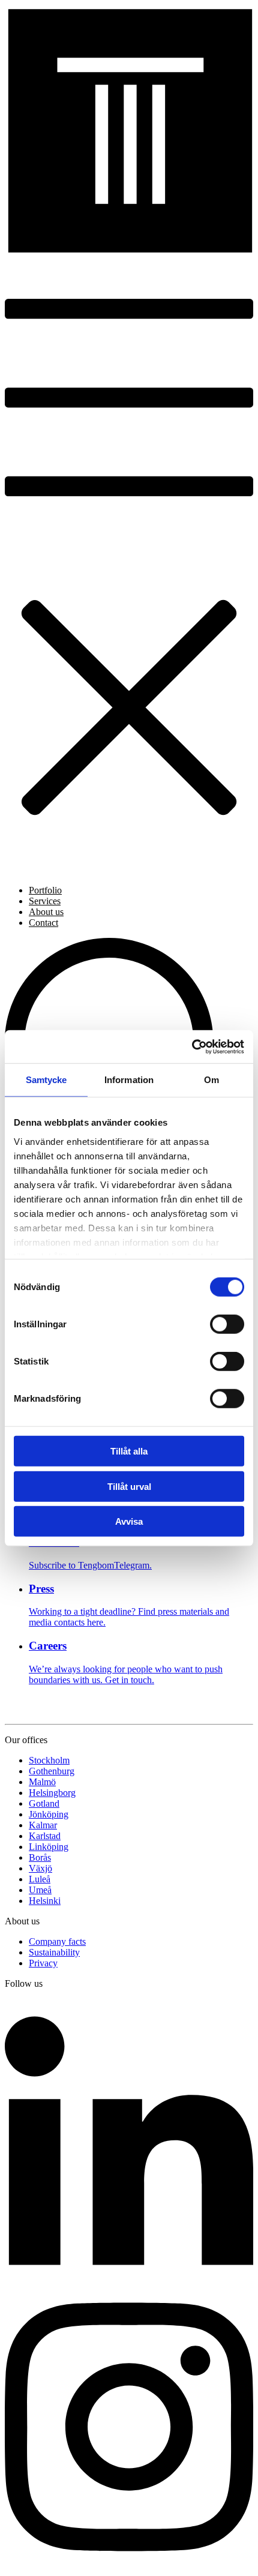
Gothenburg (52, 1771)
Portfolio (45, 890)
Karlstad (45, 1836)
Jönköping (49, 1814)
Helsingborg (52, 1793)
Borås (40, 1857)
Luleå (40, 1879)
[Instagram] (129, 2565)
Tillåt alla (129, 1451)
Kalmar (43, 1825)
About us (46, 912)
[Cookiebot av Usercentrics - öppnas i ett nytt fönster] (192, 1046)
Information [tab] (129, 1080)
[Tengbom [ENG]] (129, 250)
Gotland (44, 1803)
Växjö (40, 1868)
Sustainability (54, 1952)
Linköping (49, 1847)
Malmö (42, 1782)
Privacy (43, 1963)
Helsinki (45, 1901)
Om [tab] (211, 1080)
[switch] (227, 1324)
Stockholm (49, 1760)
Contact (43, 923)
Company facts (57, 1941)
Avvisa (129, 1521)
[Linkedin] (129, 2279)
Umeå (40, 1890)
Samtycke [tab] (46, 1080)
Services (45, 901)
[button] (129, 566)
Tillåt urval (129, 1486)
